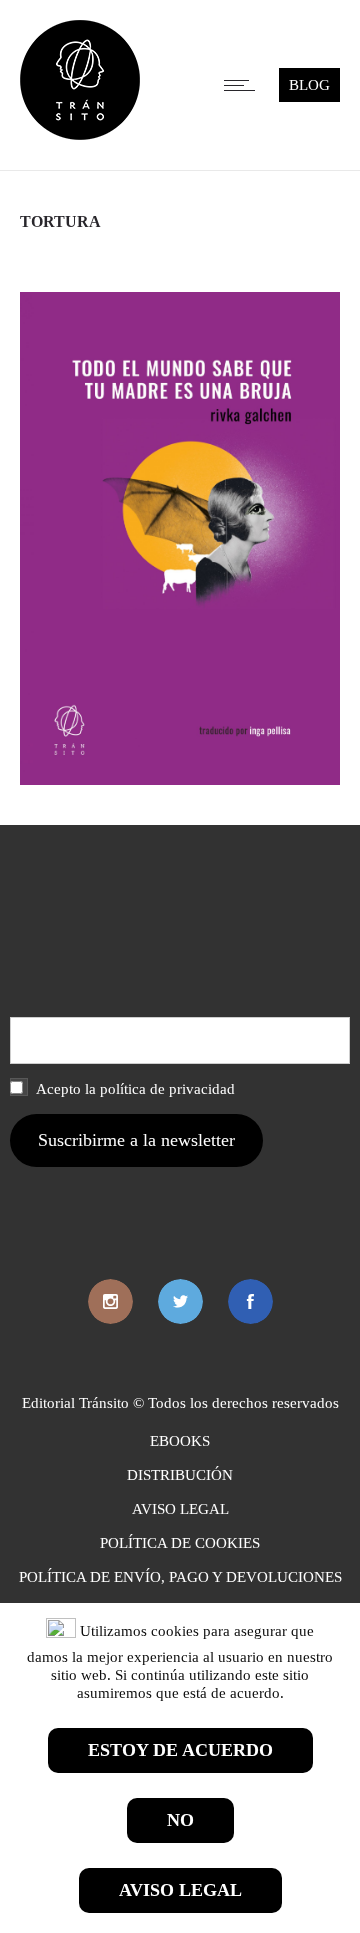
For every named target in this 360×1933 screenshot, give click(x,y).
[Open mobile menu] (244, 85)
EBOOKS (180, 1441)
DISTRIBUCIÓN (180, 1475)
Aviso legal (180, 1890)
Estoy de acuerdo (180, 1750)
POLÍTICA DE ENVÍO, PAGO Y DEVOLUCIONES (180, 1577)
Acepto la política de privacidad (134, 1089)
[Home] (80, 135)
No (180, 1820)
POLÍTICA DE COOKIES (180, 1543)
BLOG (309, 85)
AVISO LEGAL (180, 1509)
